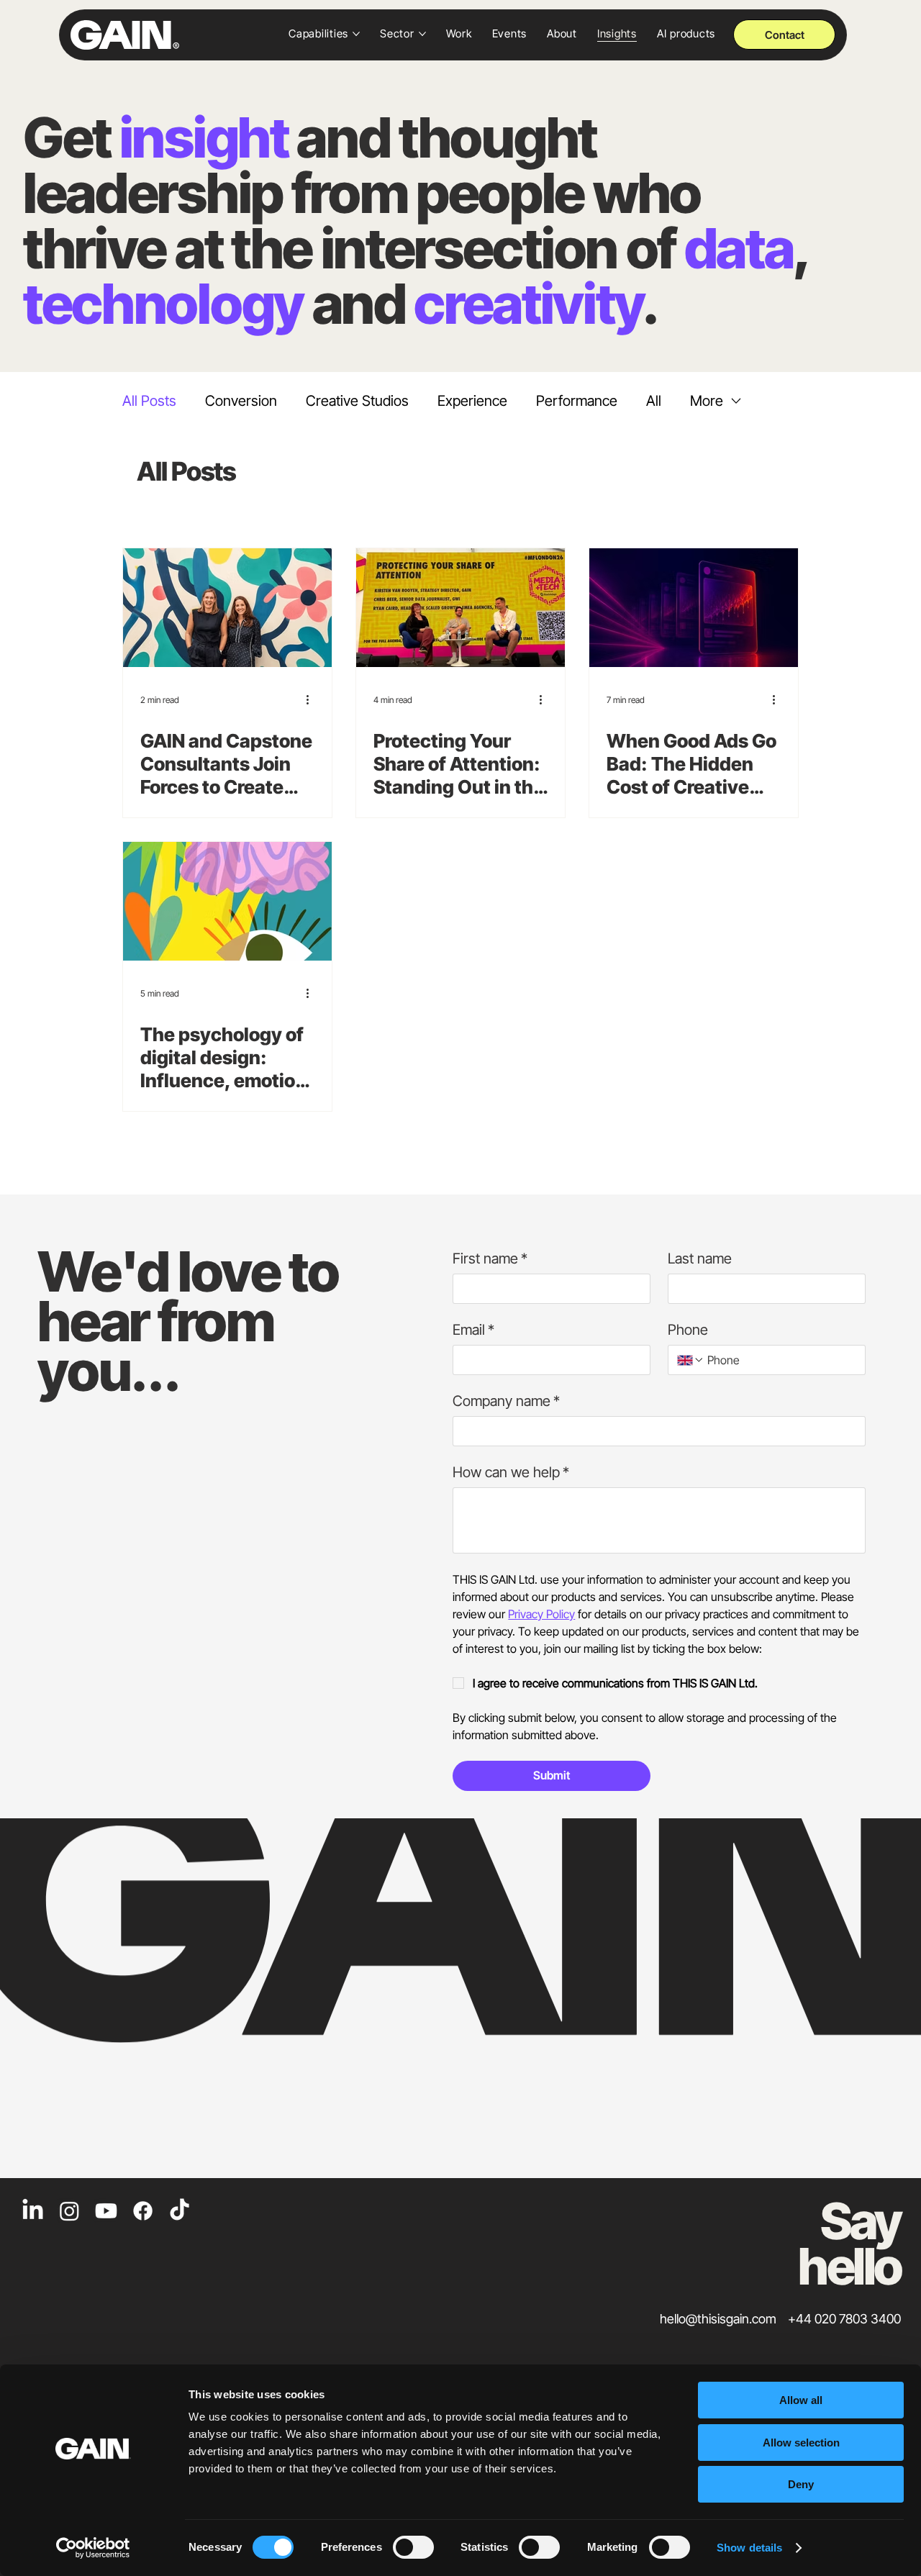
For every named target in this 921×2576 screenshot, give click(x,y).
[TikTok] (180, 2211)
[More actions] (312, 699)
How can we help (511, 1472)
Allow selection (801, 2443)
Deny (801, 2484)
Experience (472, 401)
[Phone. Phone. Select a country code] (691, 1360)
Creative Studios (357, 401)
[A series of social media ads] (694, 608)
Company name (506, 1401)
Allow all (801, 2400)
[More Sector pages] (422, 34)
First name (490, 1258)
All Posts (149, 401)
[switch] (413, 2547)
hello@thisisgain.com (718, 2319)
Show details (749, 2548)
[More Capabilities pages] (356, 34)
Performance (577, 401)
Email (473, 1330)
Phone (688, 1330)
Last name (700, 1258)
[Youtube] (106, 2211)
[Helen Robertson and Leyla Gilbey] (227, 608)
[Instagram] (69, 2211)
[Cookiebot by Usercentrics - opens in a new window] (93, 2548)
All (654, 401)
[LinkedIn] (33, 2211)
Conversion (241, 401)
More (707, 401)
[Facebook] (143, 2211)
